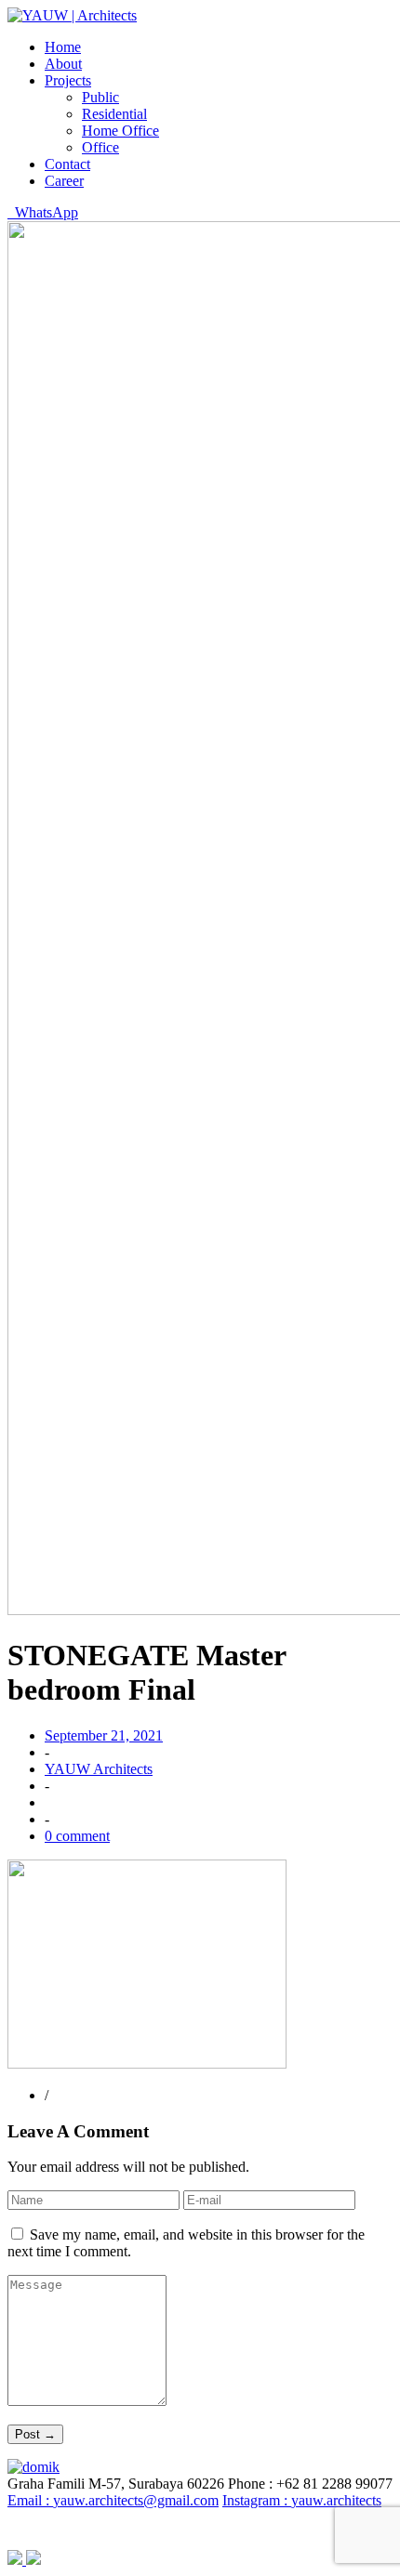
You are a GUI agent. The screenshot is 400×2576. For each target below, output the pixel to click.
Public (100, 97)
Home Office (120, 131)
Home (63, 47)
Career (64, 181)
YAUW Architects (99, 1769)
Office (100, 147)
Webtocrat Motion (273, 2529)
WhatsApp (43, 212)
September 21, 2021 (104, 1735)
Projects (68, 80)
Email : (113, 2500)
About (63, 64)
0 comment (77, 1836)
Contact (67, 164)
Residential (114, 114)
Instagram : (302, 2500)
